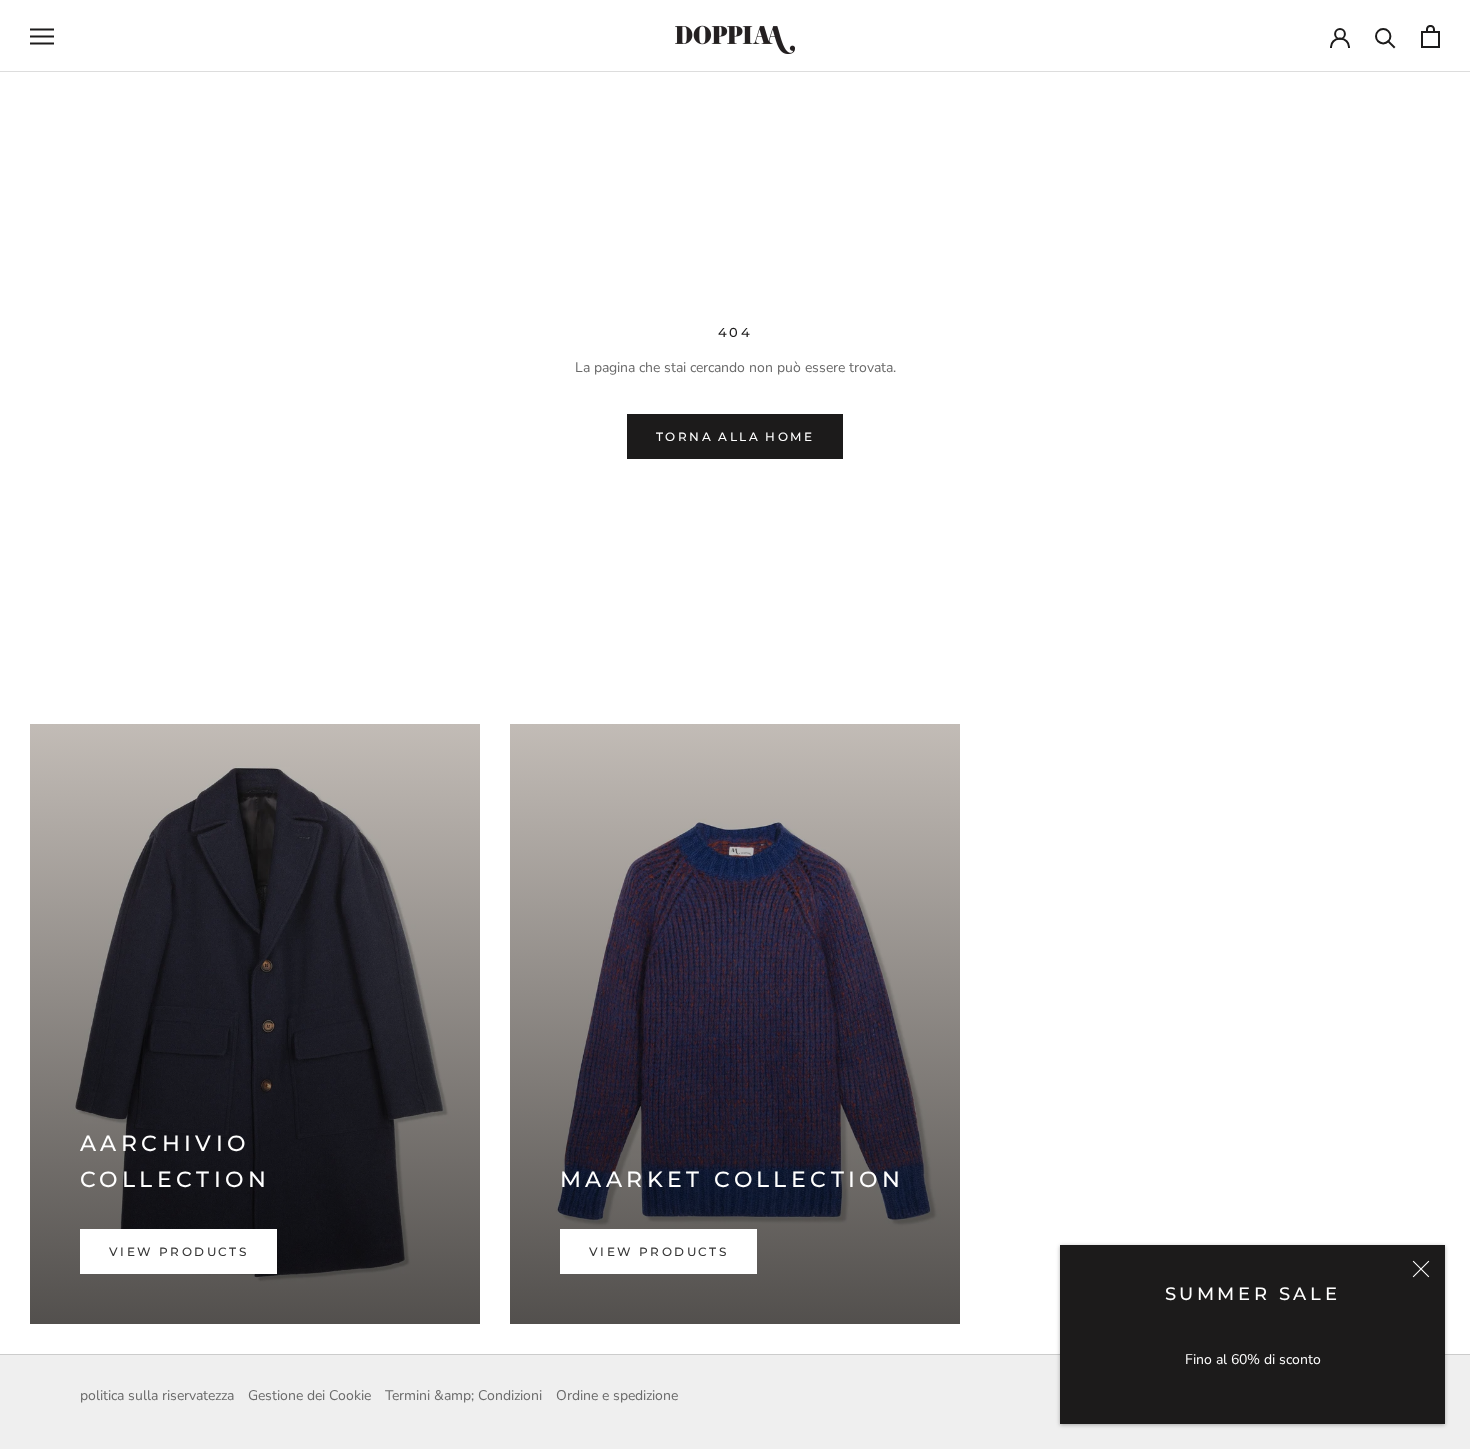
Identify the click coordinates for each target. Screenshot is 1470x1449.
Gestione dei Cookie (309, 1395)
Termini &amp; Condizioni (463, 1395)
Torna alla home (735, 436)
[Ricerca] (1385, 36)
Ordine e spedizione (617, 1395)
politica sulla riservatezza (157, 1395)
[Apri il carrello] (1430, 36)
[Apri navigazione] (42, 36)
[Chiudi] (1421, 1269)
